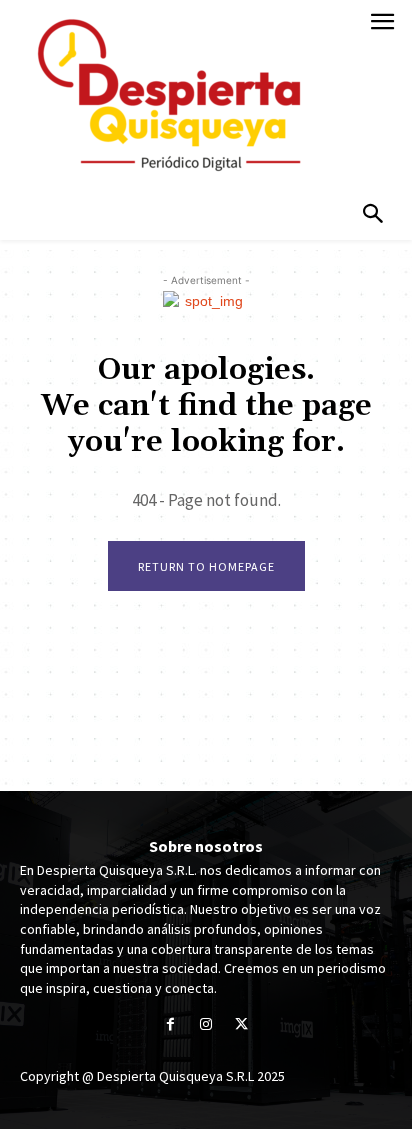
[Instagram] (205, 1025)
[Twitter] (241, 1025)
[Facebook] (170, 1025)
